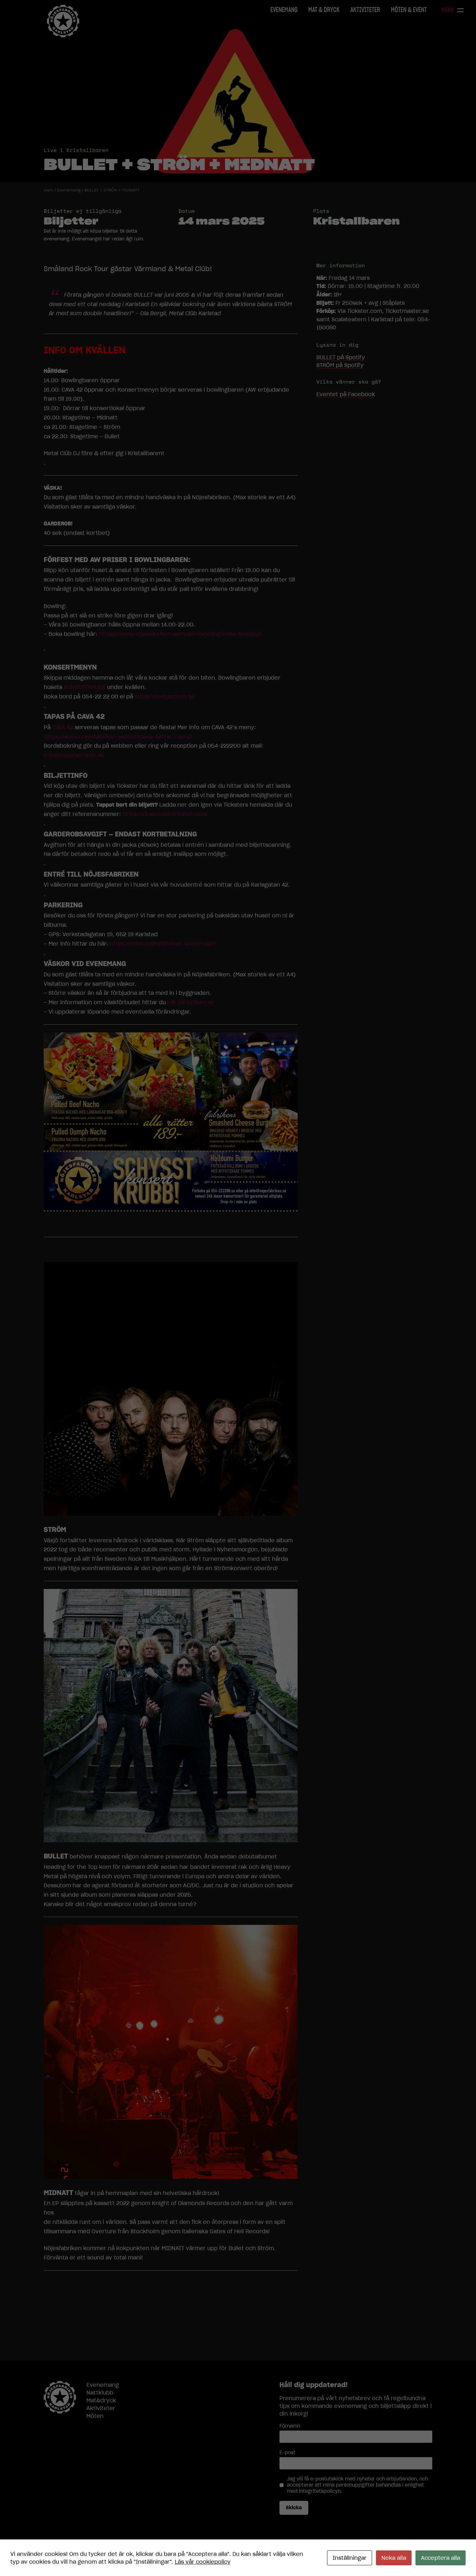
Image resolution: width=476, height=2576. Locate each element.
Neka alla (394, 2558)
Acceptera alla (441, 2558)
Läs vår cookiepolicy (203, 2562)
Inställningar (350, 2558)
